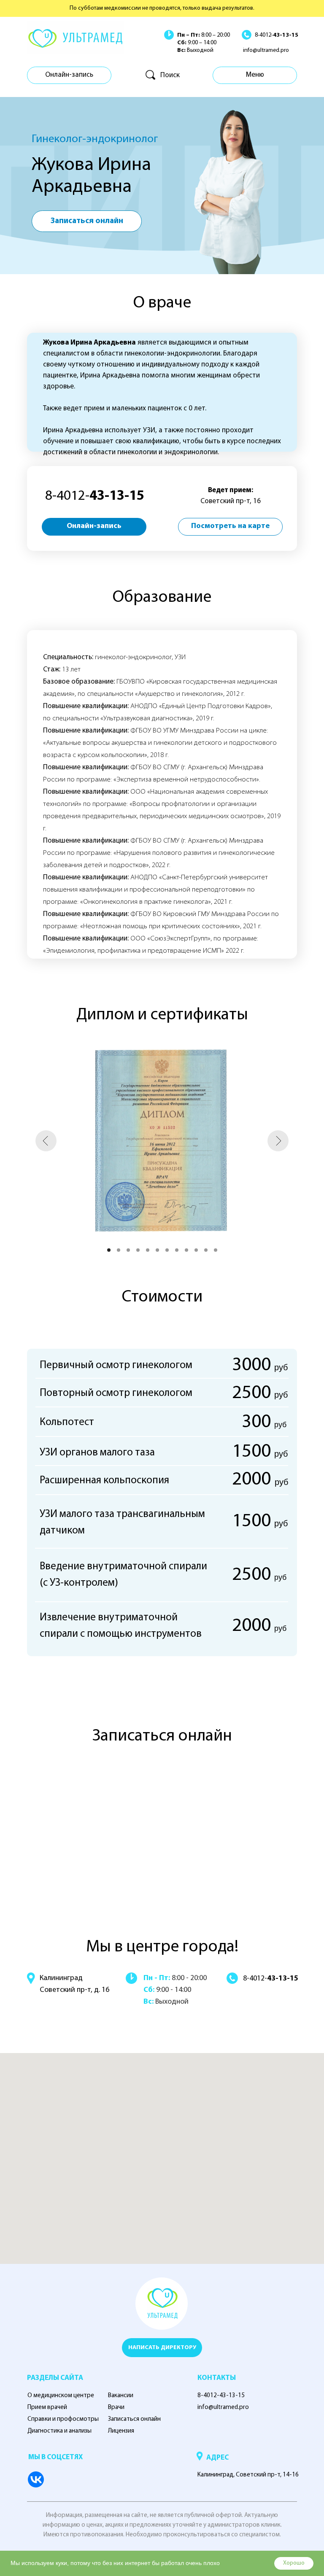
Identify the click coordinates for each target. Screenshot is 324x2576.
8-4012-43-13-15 (221, 2396)
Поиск (170, 75)
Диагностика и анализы (59, 2431)
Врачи (116, 2408)
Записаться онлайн (134, 2419)
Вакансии (121, 2396)
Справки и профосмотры (63, 2419)
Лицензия (121, 2431)
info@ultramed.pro (266, 50)
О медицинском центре (61, 2396)
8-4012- (277, 35)
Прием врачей (47, 2408)
